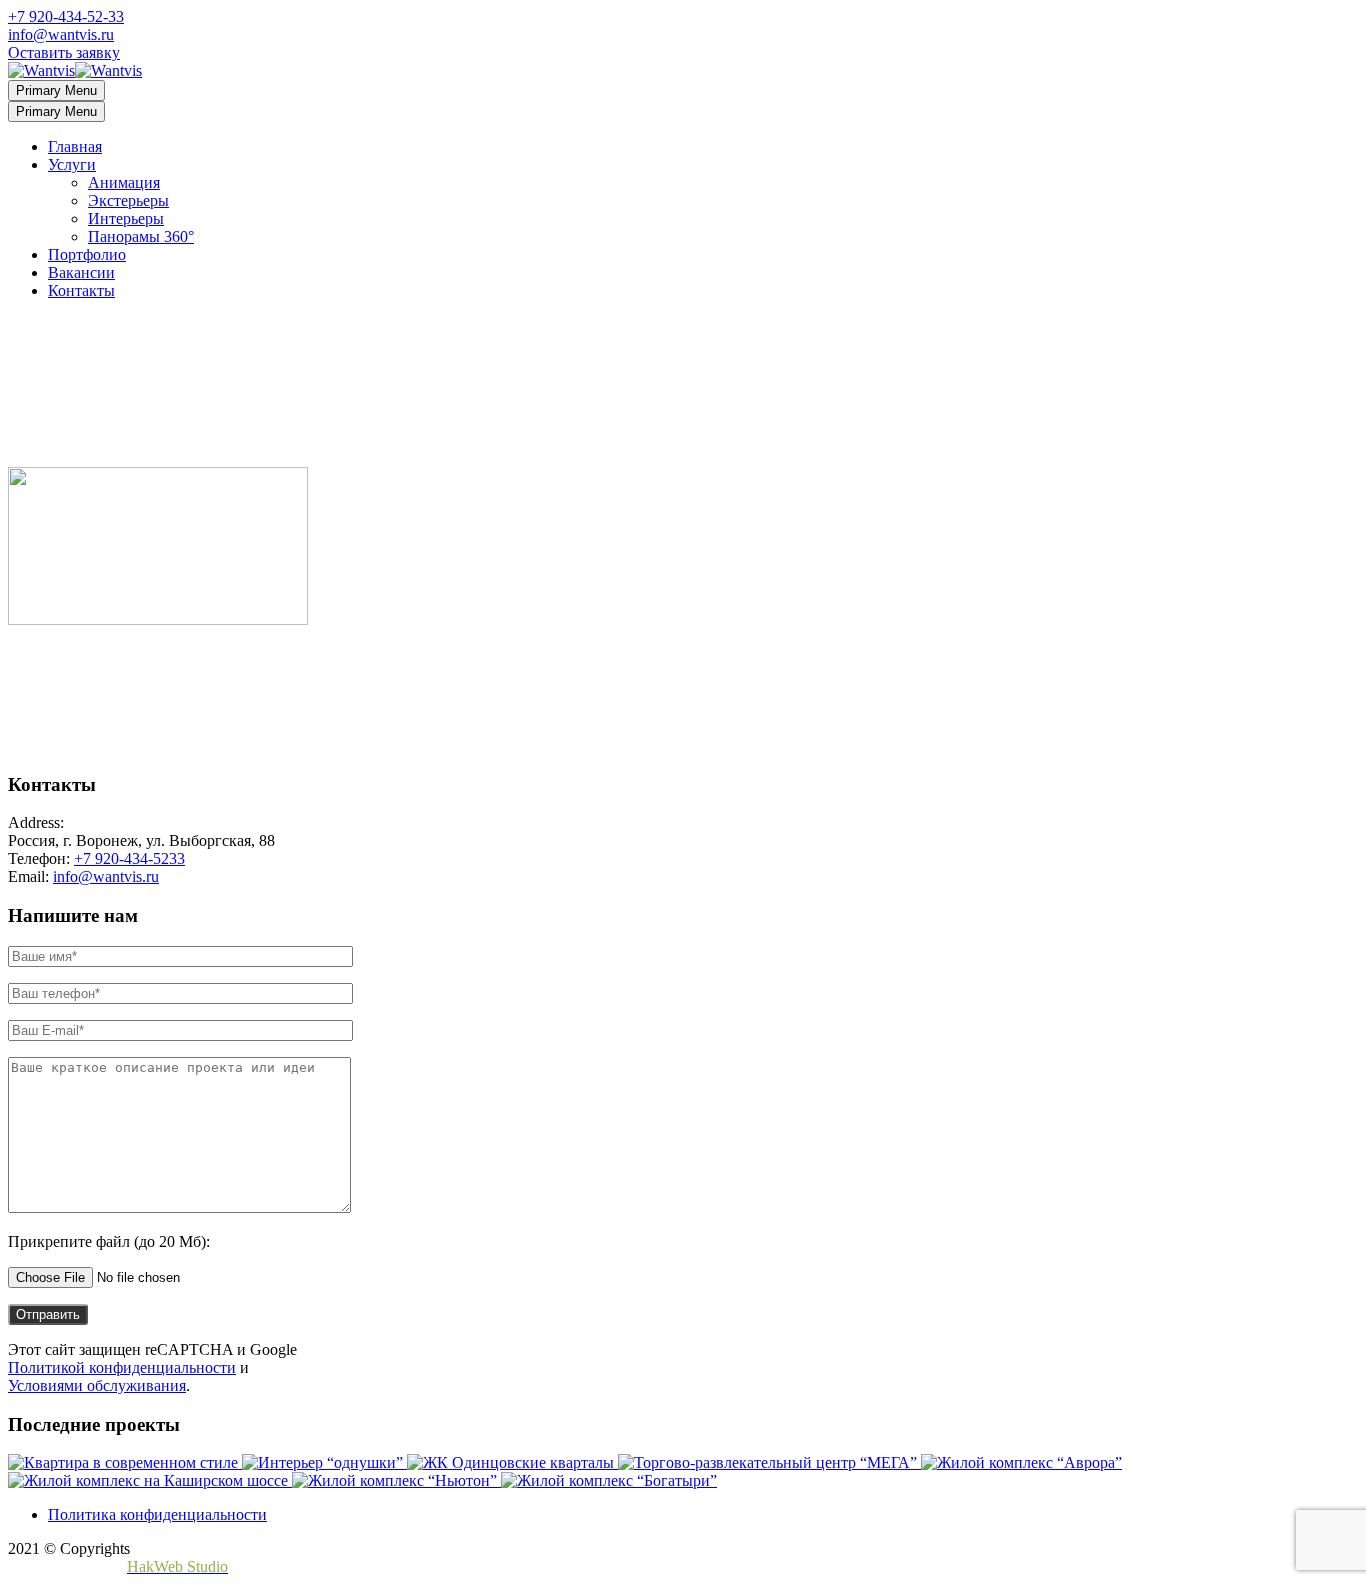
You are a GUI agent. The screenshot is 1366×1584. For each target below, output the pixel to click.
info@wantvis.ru (61, 34)
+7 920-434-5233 (129, 858)
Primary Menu (56, 90)
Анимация (124, 182)
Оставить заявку (64, 52)
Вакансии (81, 272)
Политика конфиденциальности (157, 1514)
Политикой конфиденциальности (122, 1367)
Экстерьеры (128, 200)
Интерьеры (126, 218)
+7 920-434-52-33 (66, 16)
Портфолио (87, 254)
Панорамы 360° (141, 236)
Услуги (72, 164)
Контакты (81, 290)
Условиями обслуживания (97, 1385)
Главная (75, 146)
